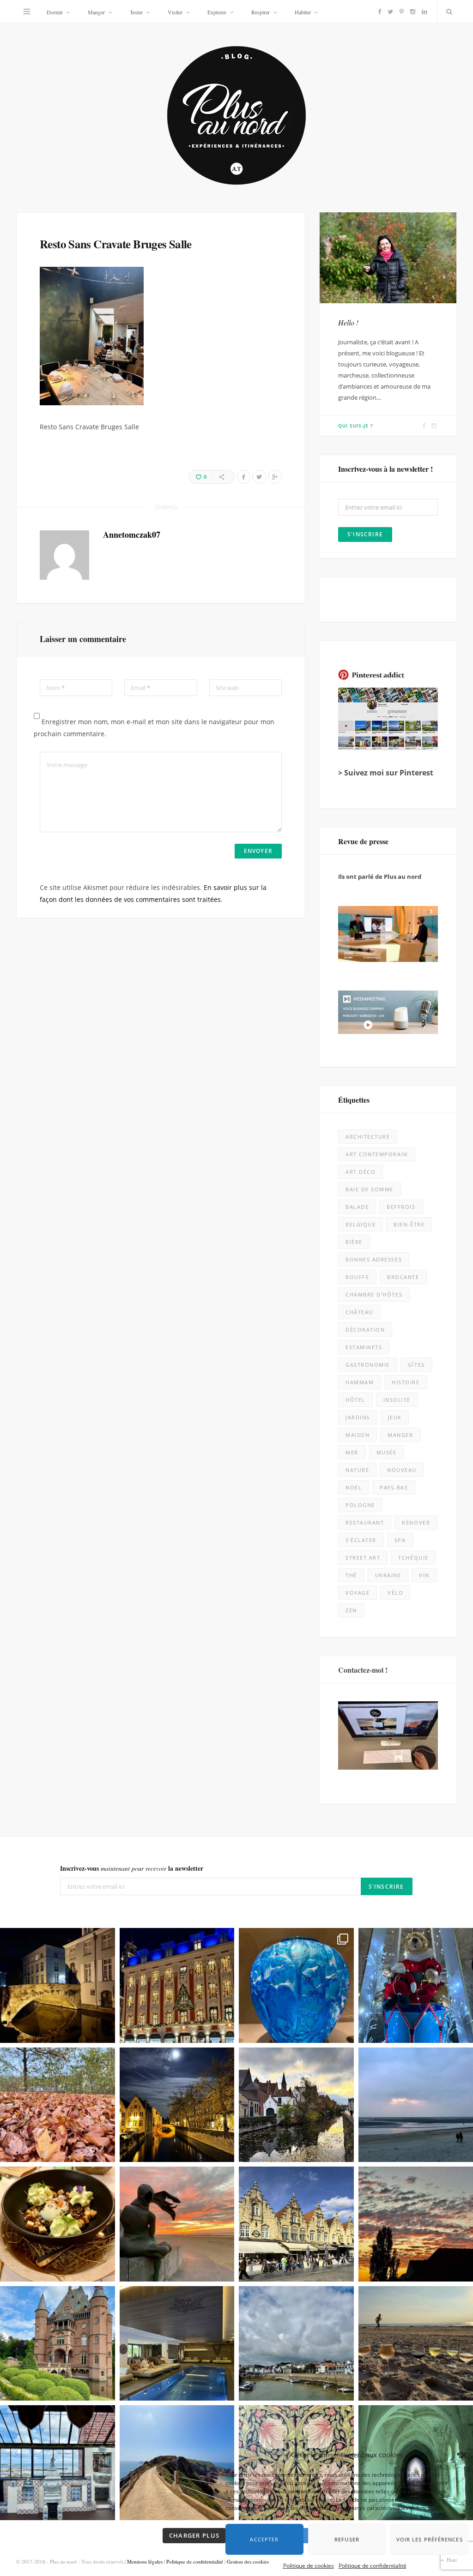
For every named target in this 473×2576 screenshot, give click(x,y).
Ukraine (388, 1575)
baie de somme (370, 1189)
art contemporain (377, 1154)
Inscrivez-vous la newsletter (132, 1868)
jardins (358, 1417)
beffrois (401, 1207)
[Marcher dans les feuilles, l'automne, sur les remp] (58, 2105)
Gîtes (416, 1365)
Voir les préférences (421, 2532)
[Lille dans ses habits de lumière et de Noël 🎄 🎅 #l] (177, 1985)
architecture (368, 1137)
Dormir (55, 12)
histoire (406, 1382)
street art (363, 1558)
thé (351, 1575)
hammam (360, 1382)
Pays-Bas (394, 1487)
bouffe (357, 1277)
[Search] (447, 12)
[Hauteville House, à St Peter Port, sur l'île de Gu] (58, 2463)
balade (357, 1207)
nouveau (402, 1470)
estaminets (364, 1347)
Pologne (360, 1505)
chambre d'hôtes (374, 1294)
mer (352, 1452)
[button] (455, 2448)
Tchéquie (413, 1558)
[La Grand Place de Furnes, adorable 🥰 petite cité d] (296, 2224)
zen (351, 1610)
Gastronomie (368, 1365)
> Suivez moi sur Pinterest (386, 773)
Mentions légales (145, 2561)
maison (358, 1435)
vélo (395, 1593)
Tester (136, 12)
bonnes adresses (374, 1259)
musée (387, 1452)
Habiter (303, 12)
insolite (397, 1400)
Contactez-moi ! (363, 1670)
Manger (96, 12)
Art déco (361, 1172)
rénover (416, 1522)
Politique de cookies (309, 2559)
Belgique (361, 1224)
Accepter (269, 2532)
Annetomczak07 (132, 534)
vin (424, 1575)
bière (354, 1242)
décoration (365, 1330)
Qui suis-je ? (356, 426)
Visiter (175, 12)
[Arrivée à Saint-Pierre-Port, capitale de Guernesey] (296, 2344)
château (359, 1312)
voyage (358, 1593)
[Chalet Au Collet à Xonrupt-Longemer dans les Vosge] (177, 2344)
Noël (354, 1487)
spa (400, 1540)
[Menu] (27, 12)
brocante (403, 1277)
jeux (395, 1417)
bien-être (409, 1224)
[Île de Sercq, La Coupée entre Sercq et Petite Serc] (177, 2463)
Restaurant (365, 1522)
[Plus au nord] (236, 117)
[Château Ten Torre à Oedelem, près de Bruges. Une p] (58, 2344)
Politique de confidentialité (373, 2559)
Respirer (261, 12)
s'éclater (361, 1540)
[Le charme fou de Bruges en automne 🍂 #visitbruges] (296, 2105)
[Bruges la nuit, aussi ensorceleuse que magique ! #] (58, 1985)
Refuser (343, 2532)
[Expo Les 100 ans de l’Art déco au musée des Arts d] (296, 1985)
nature (357, 1470)
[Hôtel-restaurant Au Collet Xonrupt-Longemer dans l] (58, 2224)
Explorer (217, 12)
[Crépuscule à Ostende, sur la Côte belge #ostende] (177, 2224)
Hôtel (355, 1400)
